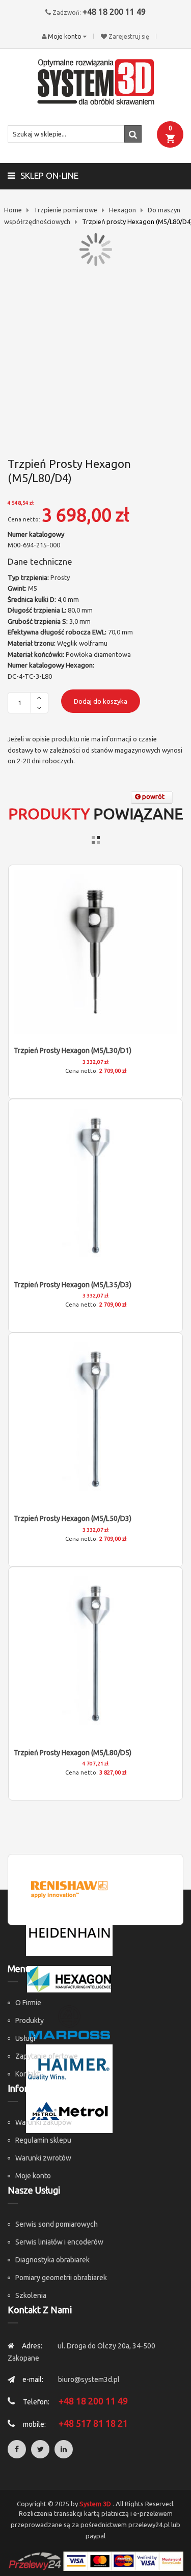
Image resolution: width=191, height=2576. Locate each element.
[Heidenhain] (69, 1933)
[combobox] (75, 134)
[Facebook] (17, 2449)
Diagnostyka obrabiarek (52, 2260)
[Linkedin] (64, 2449)
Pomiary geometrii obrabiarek (61, 2278)
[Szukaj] (133, 134)
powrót (153, 796)
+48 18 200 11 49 (114, 12)
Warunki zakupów (44, 2122)
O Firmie (28, 2003)
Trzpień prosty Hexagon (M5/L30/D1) (73, 1050)
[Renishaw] (69, 1889)
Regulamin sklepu (43, 2140)
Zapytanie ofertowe (47, 2056)
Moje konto (33, 2176)
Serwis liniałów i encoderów (59, 2242)
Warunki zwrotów (43, 2158)
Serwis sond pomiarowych (57, 2224)
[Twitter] (40, 2449)
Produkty (30, 2020)
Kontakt (28, 2074)
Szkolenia (31, 2295)
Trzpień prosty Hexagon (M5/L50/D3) (73, 1518)
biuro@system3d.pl (89, 2379)
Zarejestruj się (129, 36)
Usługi (25, 2038)
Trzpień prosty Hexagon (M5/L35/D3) (73, 1285)
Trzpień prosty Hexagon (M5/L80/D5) (73, 1753)
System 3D (95, 2504)
